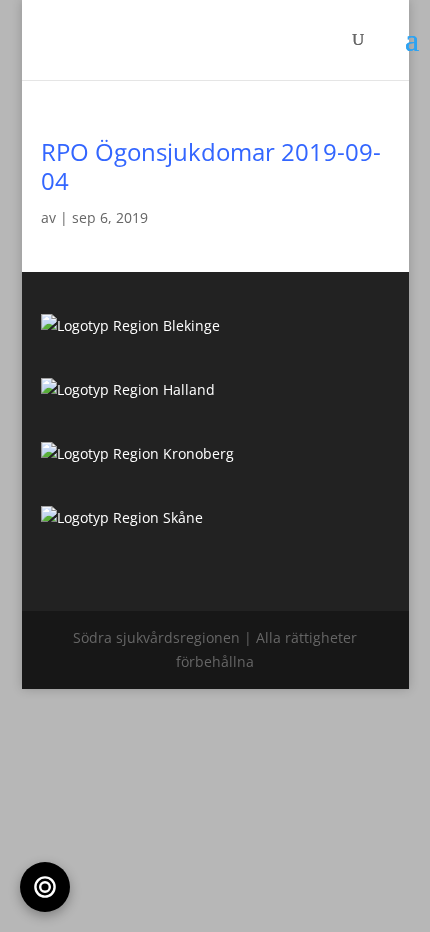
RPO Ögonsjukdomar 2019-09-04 (211, 166)
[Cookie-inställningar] (45, 887)
